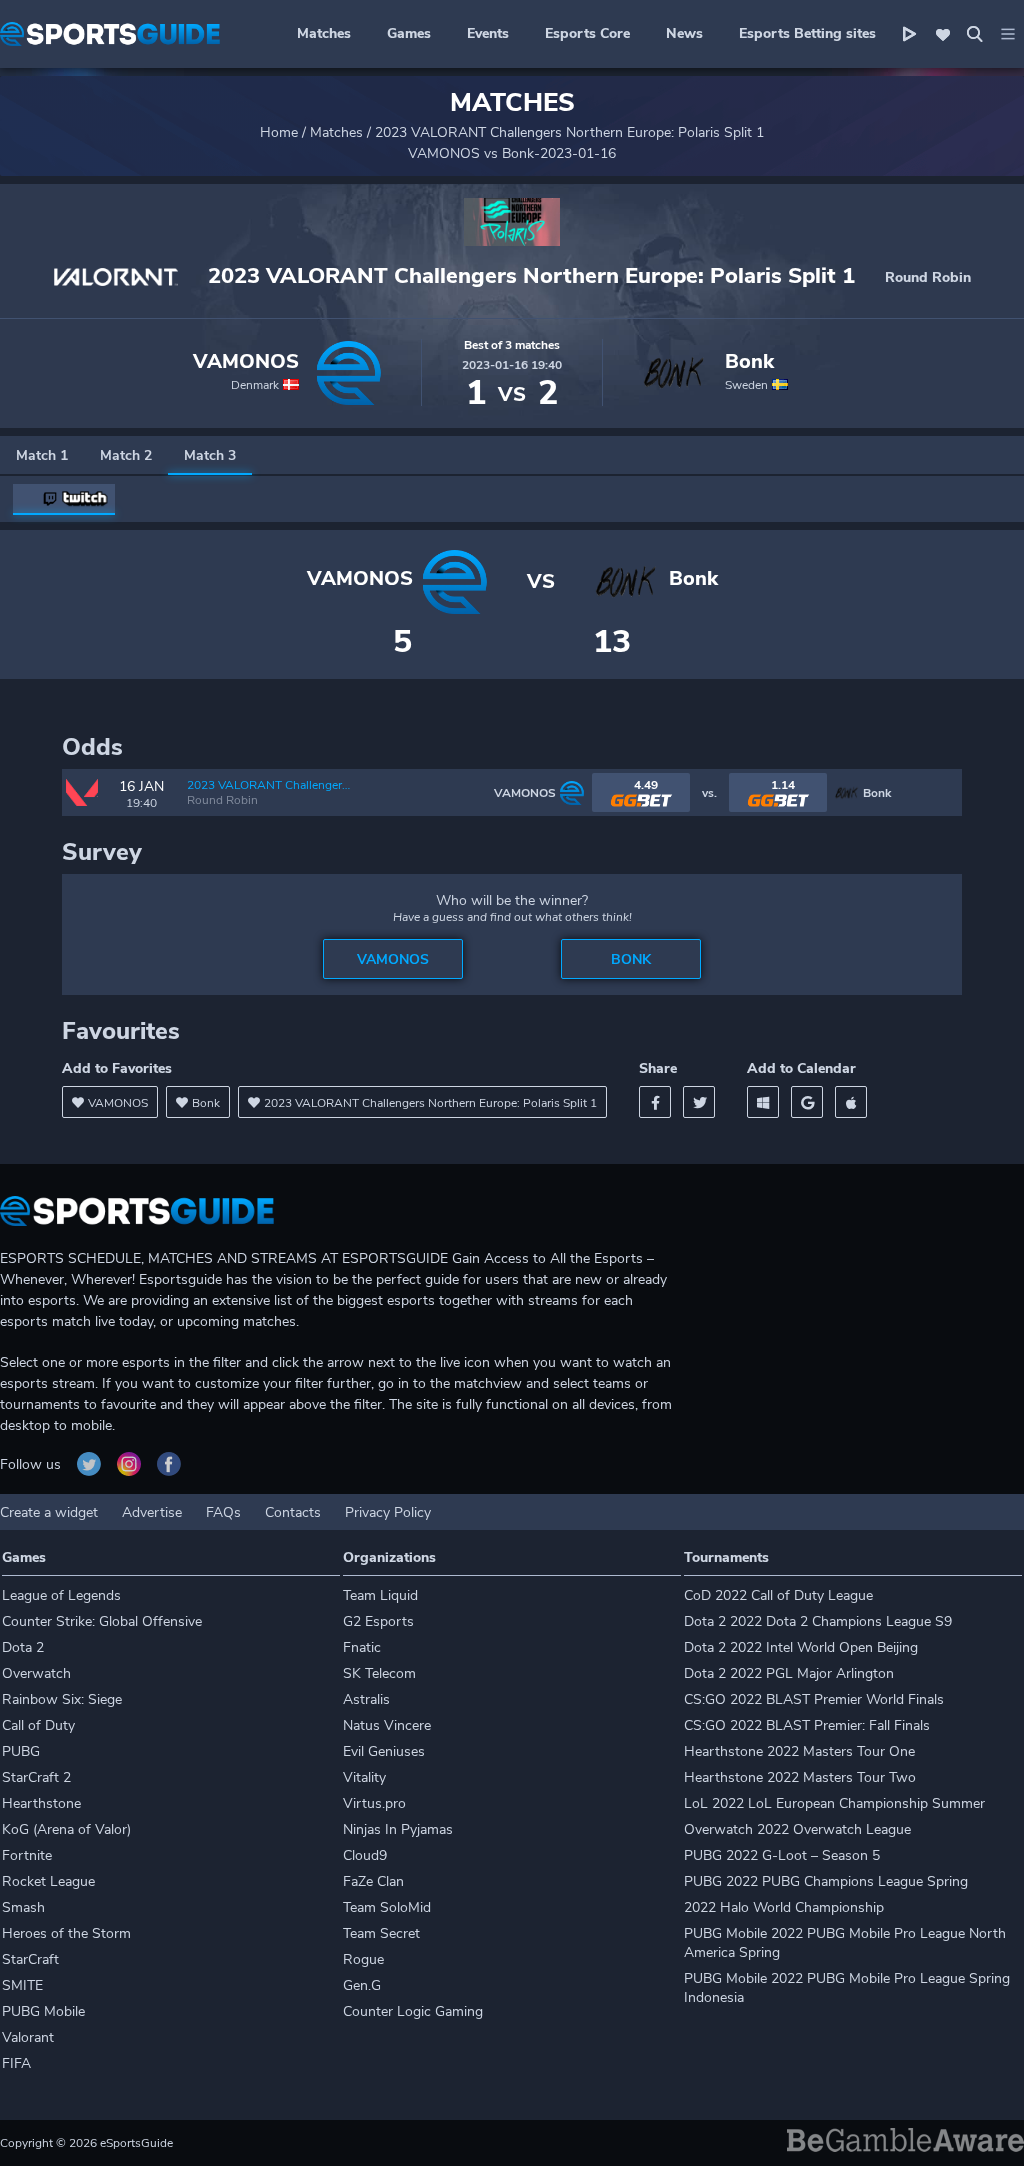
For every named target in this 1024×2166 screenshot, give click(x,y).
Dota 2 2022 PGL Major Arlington (789, 1673)
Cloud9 (365, 1855)
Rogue (363, 1959)
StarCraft (30, 1959)
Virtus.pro (374, 1803)
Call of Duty (38, 1725)
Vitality (364, 1777)
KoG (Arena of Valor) (66, 1829)
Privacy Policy (388, 1512)
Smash (23, 1907)
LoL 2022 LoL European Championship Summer (834, 1803)
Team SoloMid (387, 1907)
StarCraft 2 (36, 1777)
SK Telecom (379, 1673)
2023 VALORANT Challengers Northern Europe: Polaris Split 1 (569, 132)
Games (409, 33)
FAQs (223, 1512)
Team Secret (381, 1933)
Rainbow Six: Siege (62, 1699)
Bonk (749, 362)
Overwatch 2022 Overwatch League (797, 1829)
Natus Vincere (387, 1725)
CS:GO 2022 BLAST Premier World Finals (814, 1699)
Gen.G (362, 1985)
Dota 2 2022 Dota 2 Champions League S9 (818, 1621)
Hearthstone (41, 1803)
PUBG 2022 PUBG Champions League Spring (826, 1881)
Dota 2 (23, 1647)
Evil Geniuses (384, 1751)
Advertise (152, 1512)
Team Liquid (380, 1595)
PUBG (21, 1751)
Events (488, 33)
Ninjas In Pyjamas (398, 1829)
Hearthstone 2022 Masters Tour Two (800, 1777)
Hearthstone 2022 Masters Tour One (799, 1751)
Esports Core (587, 33)
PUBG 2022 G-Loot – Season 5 (782, 1855)
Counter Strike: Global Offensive (102, 1621)
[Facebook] (655, 1102)
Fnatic (362, 1647)
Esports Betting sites (807, 33)
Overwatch (36, 1673)
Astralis (366, 1699)
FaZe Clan (373, 1881)
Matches (324, 33)
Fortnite (27, 1855)
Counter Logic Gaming (413, 2011)
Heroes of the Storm (66, 1933)
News (684, 33)
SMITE (22, 1985)
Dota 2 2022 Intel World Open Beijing (801, 1647)
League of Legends (61, 1595)
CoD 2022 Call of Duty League (778, 1595)
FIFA (16, 2063)
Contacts (293, 1512)
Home (279, 132)
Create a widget (49, 1512)
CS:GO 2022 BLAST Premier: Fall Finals (807, 1725)
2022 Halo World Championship (784, 1907)
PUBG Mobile (43, 2011)
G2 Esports (378, 1621)
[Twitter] (699, 1102)
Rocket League (48, 1881)
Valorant (28, 2037)
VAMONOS (246, 362)
